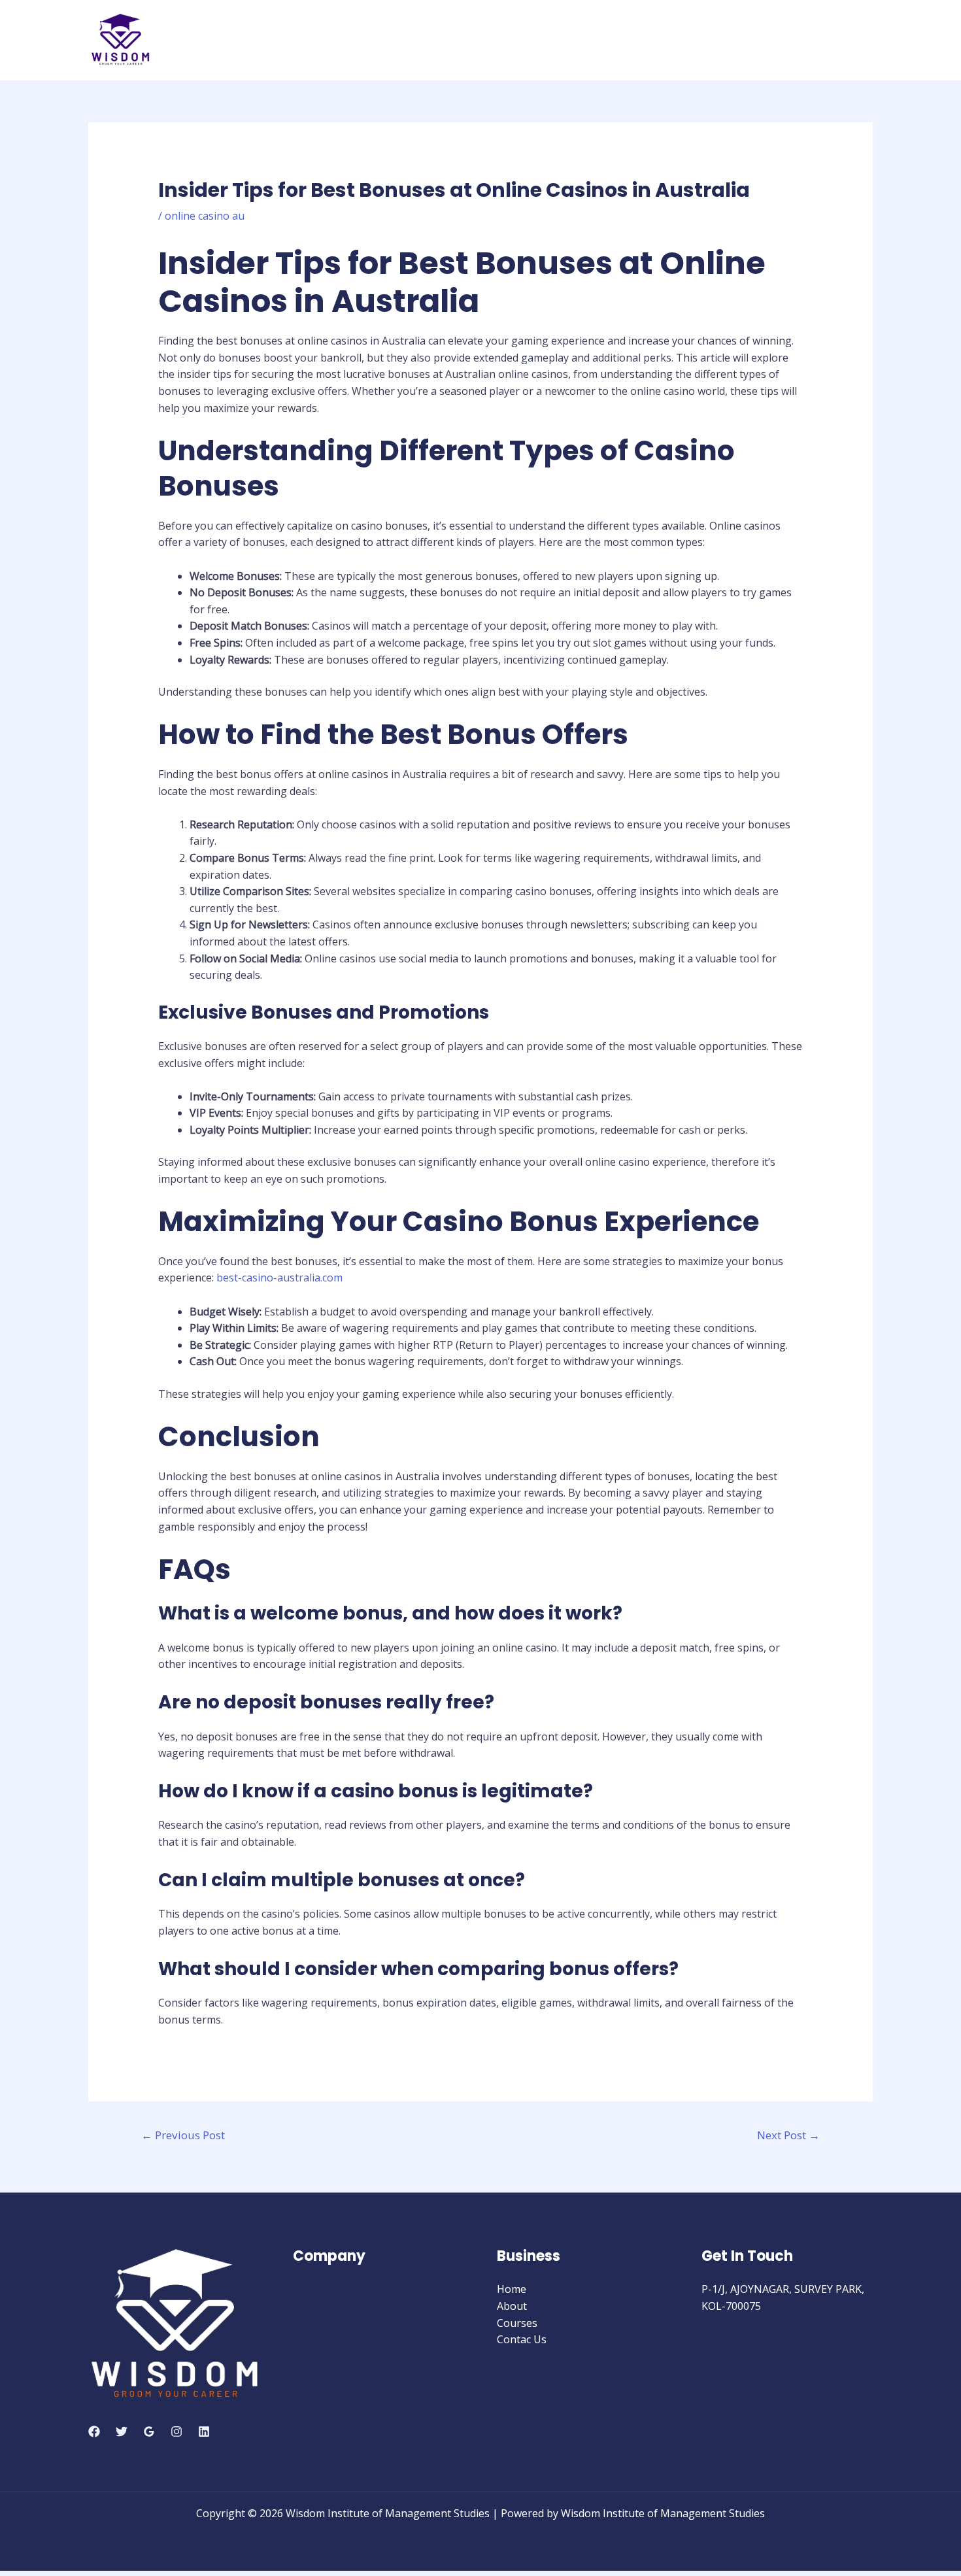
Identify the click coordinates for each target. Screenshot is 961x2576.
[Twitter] (122, 2432)
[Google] (149, 2432)
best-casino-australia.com (279, 1278)
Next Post (788, 2135)
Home (512, 2289)
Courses (517, 2323)
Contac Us (522, 2339)
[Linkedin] (204, 2432)
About (512, 2306)
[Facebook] (94, 2432)
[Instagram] (177, 2432)
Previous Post (183, 2135)
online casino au (205, 216)
